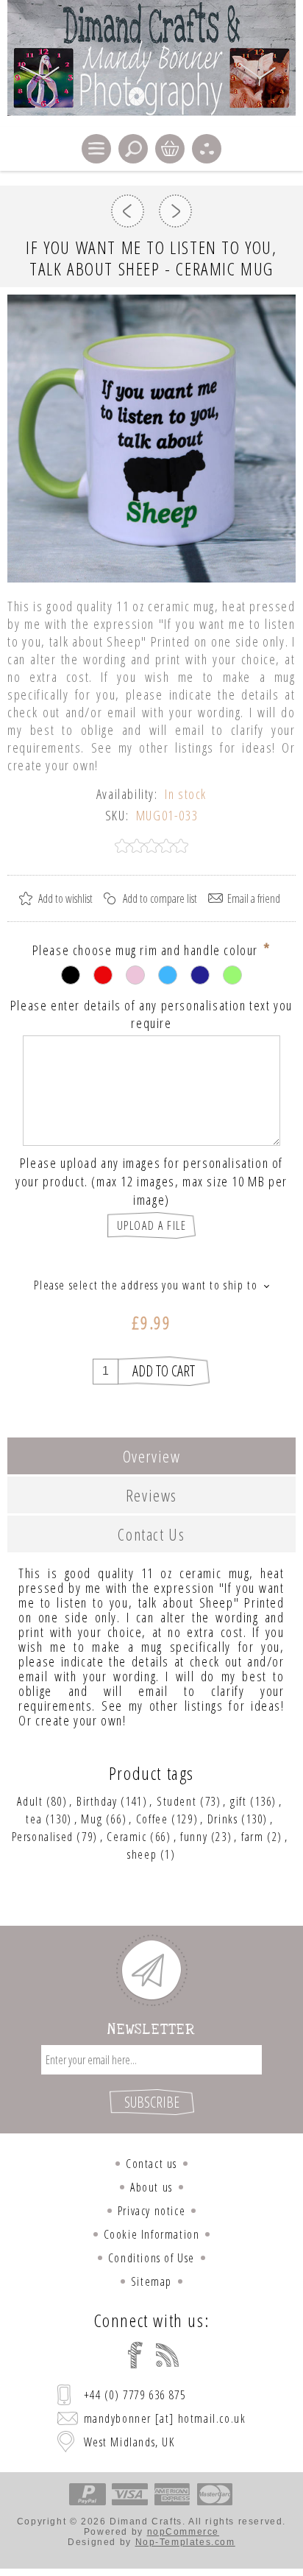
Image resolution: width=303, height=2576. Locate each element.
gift (238, 1801)
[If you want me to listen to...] (128, 211)
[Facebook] (135, 2355)
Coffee (152, 1819)
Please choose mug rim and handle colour (147, 950)
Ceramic (126, 1837)
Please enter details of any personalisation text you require (151, 1014)
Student (177, 1801)
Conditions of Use (151, 2258)
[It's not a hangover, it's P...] (175, 211)
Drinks (223, 1819)
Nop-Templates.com (185, 2542)
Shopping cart (170, 149)
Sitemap (151, 2281)
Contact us (151, 2164)
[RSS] (168, 2355)
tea (34, 1819)
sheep (142, 1854)
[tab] (151, 1456)
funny (194, 1837)
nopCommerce (183, 2532)
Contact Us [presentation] (151, 1534)
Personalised (43, 1837)
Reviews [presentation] (151, 1495)
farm (252, 1837)
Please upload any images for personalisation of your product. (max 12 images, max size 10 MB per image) (151, 1181)
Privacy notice (151, 2211)
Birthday (97, 1801)
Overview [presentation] (152, 1456)
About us (151, 2187)
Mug (92, 1819)
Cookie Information (152, 2234)
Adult (30, 1801)
